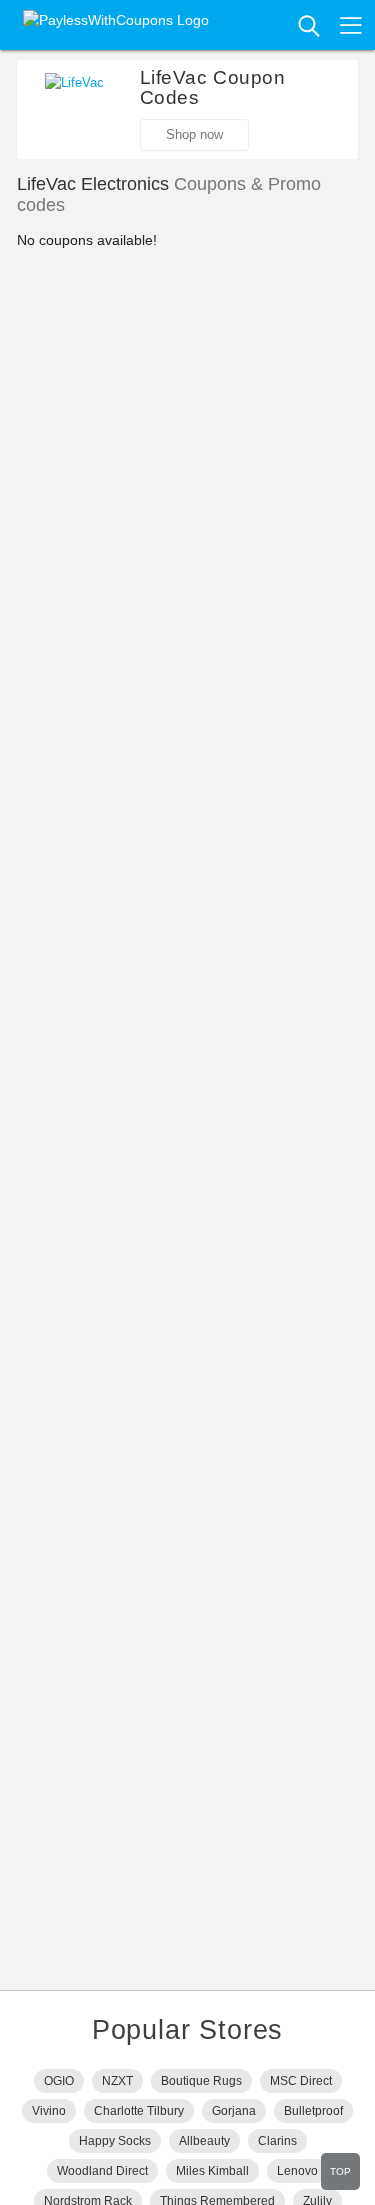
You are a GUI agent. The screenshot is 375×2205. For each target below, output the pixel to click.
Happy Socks (115, 2141)
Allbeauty (204, 2141)
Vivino (49, 2111)
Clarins (277, 2141)
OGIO (59, 2081)
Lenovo (297, 2171)
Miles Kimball (212, 2171)
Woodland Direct (102, 2171)
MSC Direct (301, 2081)
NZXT (117, 2081)
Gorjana (234, 2111)
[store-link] (75, 103)
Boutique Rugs (201, 2081)
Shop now (194, 134)
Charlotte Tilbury (139, 2111)
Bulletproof (313, 2111)
